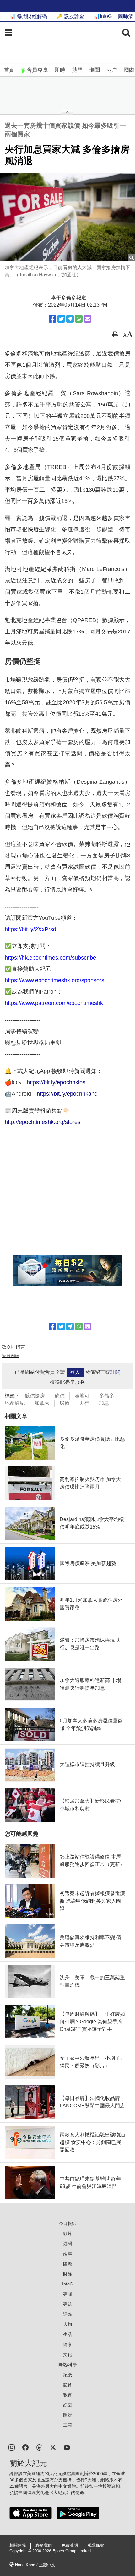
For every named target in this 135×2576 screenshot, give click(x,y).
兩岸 (112, 70)
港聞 (94, 70)
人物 (67, 2324)
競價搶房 (35, 1396)
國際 (129, 70)
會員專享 (37, 70)
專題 (67, 2304)
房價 (64, 1403)
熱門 (77, 70)
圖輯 (67, 2415)
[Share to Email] (88, 319)
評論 (67, 2314)
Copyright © (21, 2551)
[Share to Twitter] (61, 319)
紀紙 (67, 2375)
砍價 (60, 1396)
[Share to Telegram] (70, 319)
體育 (67, 2385)
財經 (67, 2274)
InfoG (68, 2284)
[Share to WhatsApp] (79, 319)
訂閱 (115, 1372)
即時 (60, 70)
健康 (67, 2344)
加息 (104, 1403)
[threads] (39, 2447)
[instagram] (12, 2447)
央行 (84, 1403)
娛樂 (67, 2405)
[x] (53, 2447)
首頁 (9, 70)
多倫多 (107, 1396)
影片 (67, 2233)
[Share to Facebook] (52, 319)
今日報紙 (67, 2223)
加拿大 (42, 1403)
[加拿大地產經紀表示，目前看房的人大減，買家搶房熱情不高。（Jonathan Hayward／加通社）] (67, 217)
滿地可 (82, 1396)
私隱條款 (96, 2545)
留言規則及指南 (10, 1356)
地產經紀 (15, 1403)
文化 (67, 2354)
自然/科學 (67, 2365)
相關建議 (18, 2545)
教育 (67, 2395)
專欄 (67, 2294)
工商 (67, 2425)
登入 (75, 1372)
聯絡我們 (44, 2545)
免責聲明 (70, 2545)
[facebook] (25, 2447)
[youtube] (67, 2447)
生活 (67, 2334)
